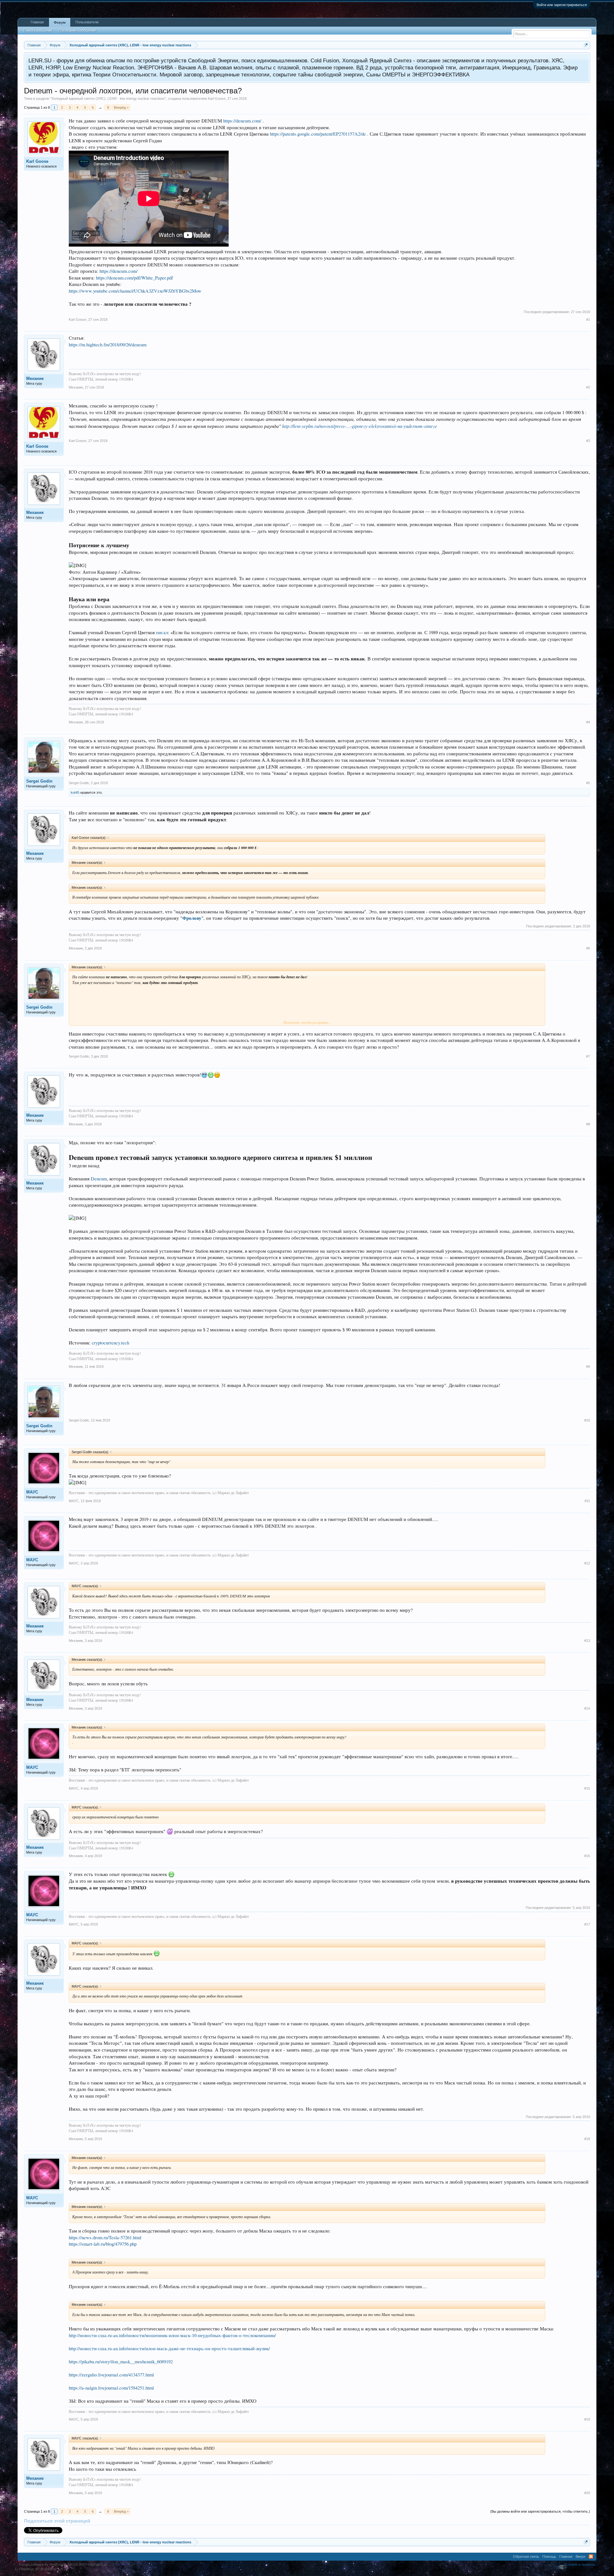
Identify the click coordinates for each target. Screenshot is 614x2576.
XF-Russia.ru (46, 2569)
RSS (591, 2556)
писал (162, 632)
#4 (588, 722)
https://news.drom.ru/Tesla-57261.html (105, 2237)
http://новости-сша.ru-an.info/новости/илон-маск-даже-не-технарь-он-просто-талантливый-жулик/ (169, 2348)
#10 (587, 1420)
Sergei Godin (39, 781)
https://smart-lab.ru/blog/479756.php (103, 2244)
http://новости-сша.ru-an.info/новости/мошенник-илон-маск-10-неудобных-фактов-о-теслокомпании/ (172, 2335)
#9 (588, 1367)
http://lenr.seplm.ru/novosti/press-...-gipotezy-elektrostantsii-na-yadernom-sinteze (360, 426)
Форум (60, 22)
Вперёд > (121, 107)
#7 (588, 1056)
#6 (588, 948)
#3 (588, 441)
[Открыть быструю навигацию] (586, 45)
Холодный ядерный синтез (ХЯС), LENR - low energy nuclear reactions (108, 98)
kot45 (75, 792)
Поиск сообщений (38, 30)
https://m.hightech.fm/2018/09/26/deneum (108, 345)
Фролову (192, 918)
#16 (587, 1856)
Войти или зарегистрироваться (562, 5)
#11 (587, 1501)
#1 (588, 319)
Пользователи (87, 22)
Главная (37, 22)
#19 (587, 2419)
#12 (587, 1563)
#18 (587, 2139)
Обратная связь (526, 2556)
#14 (587, 1708)
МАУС (32, 1492)
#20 (587, 2493)
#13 (587, 1641)
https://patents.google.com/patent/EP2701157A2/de (318, 134)
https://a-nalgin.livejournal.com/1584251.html (111, 2388)
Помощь (549, 2556)
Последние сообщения (77, 30)
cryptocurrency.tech (110, 1343)
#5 (588, 783)
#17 (587, 1924)
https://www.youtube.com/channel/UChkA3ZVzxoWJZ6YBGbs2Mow (135, 291)
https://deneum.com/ (242, 121)
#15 (587, 1788)
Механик (35, 378)
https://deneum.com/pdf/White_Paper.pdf (134, 278)
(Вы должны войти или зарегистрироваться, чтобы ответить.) (540, 2511)
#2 (588, 387)
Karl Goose (217, 98)
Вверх (581, 2556)
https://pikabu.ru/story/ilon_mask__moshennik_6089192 (121, 2362)
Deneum (99, 1179)
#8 (588, 1124)
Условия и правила (579, 2564)
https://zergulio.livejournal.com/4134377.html (111, 2375)
